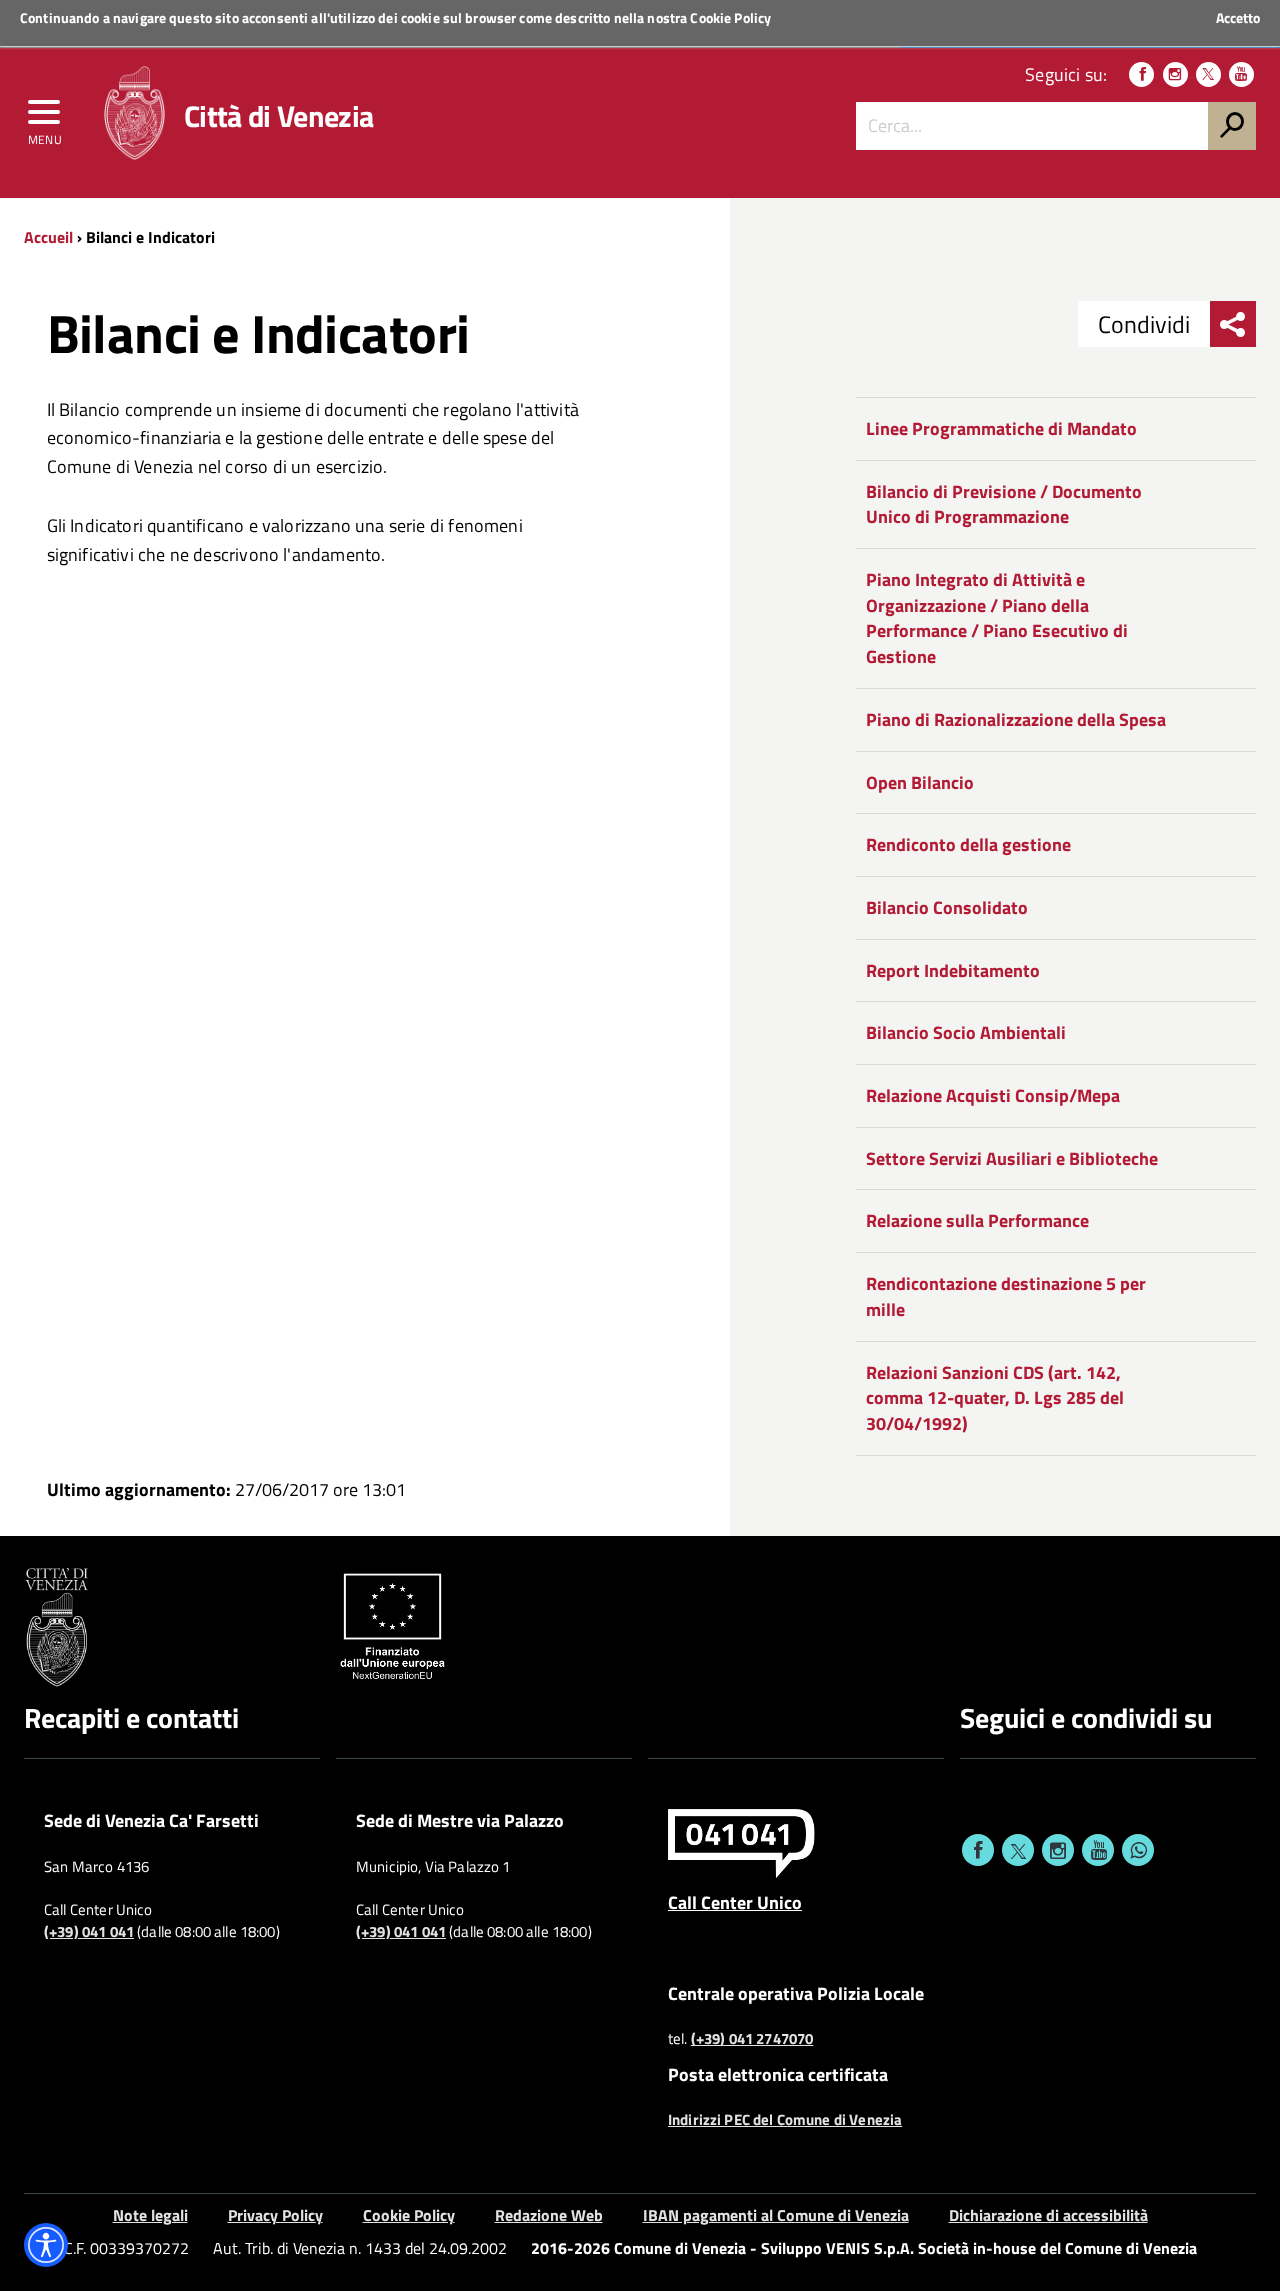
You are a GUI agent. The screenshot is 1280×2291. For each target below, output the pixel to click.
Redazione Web (549, 2215)
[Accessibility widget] (46, 2245)
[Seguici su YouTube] (1241, 74)
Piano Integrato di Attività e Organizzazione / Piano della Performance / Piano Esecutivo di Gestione (997, 618)
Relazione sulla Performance (977, 1220)
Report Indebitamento (953, 970)
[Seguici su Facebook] (1141, 74)
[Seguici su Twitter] (1208, 74)
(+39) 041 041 (89, 1932)
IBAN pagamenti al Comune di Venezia (776, 2215)
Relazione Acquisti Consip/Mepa (993, 1095)
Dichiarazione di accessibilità (1048, 2215)
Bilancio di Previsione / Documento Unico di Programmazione (1004, 504)
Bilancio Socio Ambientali (966, 1032)
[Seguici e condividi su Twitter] (1018, 1850)
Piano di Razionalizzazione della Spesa (1016, 719)
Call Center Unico (735, 1902)
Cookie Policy (730, 17)
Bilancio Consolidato (947, 907)
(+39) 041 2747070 (752, 2039)
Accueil (48, 237)
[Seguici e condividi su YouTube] (1098, 1850)
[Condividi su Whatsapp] (1138, 1850)
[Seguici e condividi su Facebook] (978, 1850)
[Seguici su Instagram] (1175, 74)
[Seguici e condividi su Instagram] (1058, 1850)
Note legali (150, 2215)
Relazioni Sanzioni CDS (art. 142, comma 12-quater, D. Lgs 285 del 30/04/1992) (995, 1398)
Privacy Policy (275, 2215)
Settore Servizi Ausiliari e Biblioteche (1012, 1158)
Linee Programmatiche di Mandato (1001, 428)
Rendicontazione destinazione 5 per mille (1006, 1296)
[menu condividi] (1233, 324)
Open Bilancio (920, 782)
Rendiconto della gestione (968, 844)
